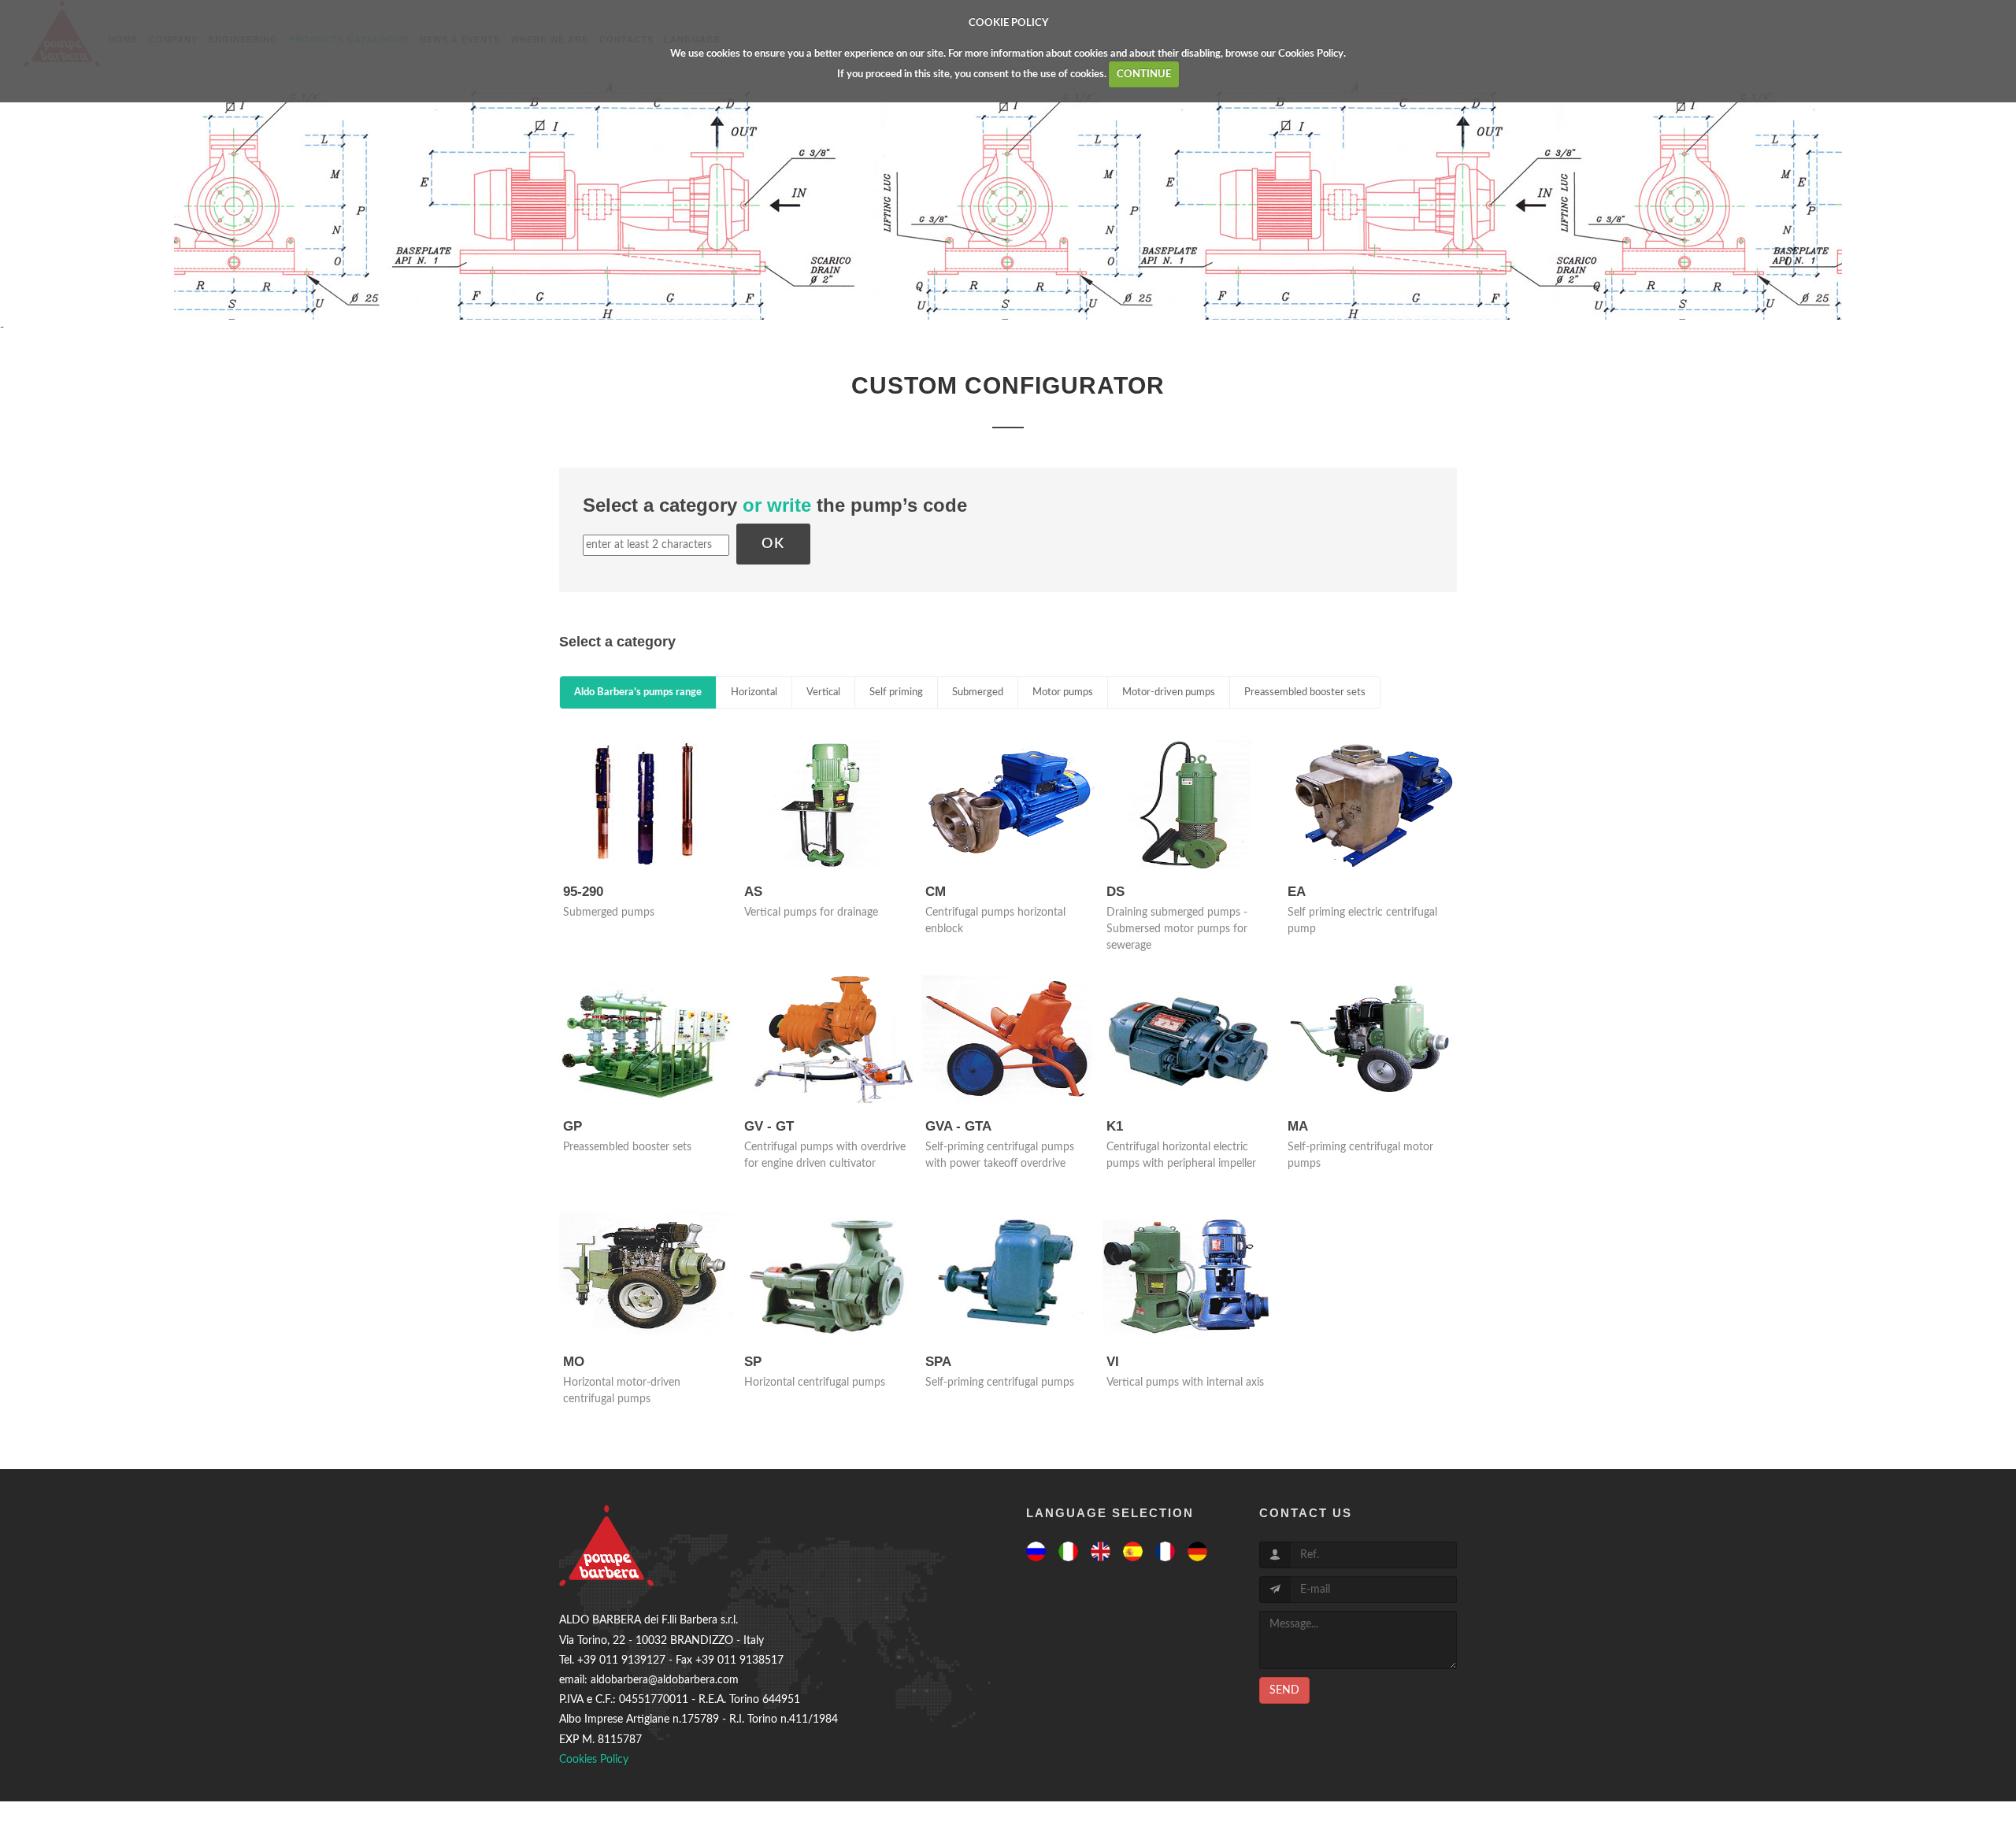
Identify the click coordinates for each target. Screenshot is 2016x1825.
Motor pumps (1063, 692)
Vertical (823, 692)
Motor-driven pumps (1169, 692)
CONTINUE (1144, 74)
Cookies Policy (1311, 54)
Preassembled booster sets (1305, 692)
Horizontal (754, 692)
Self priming (896, 692)
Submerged (978, 692)
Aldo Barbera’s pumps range (638, 692)
